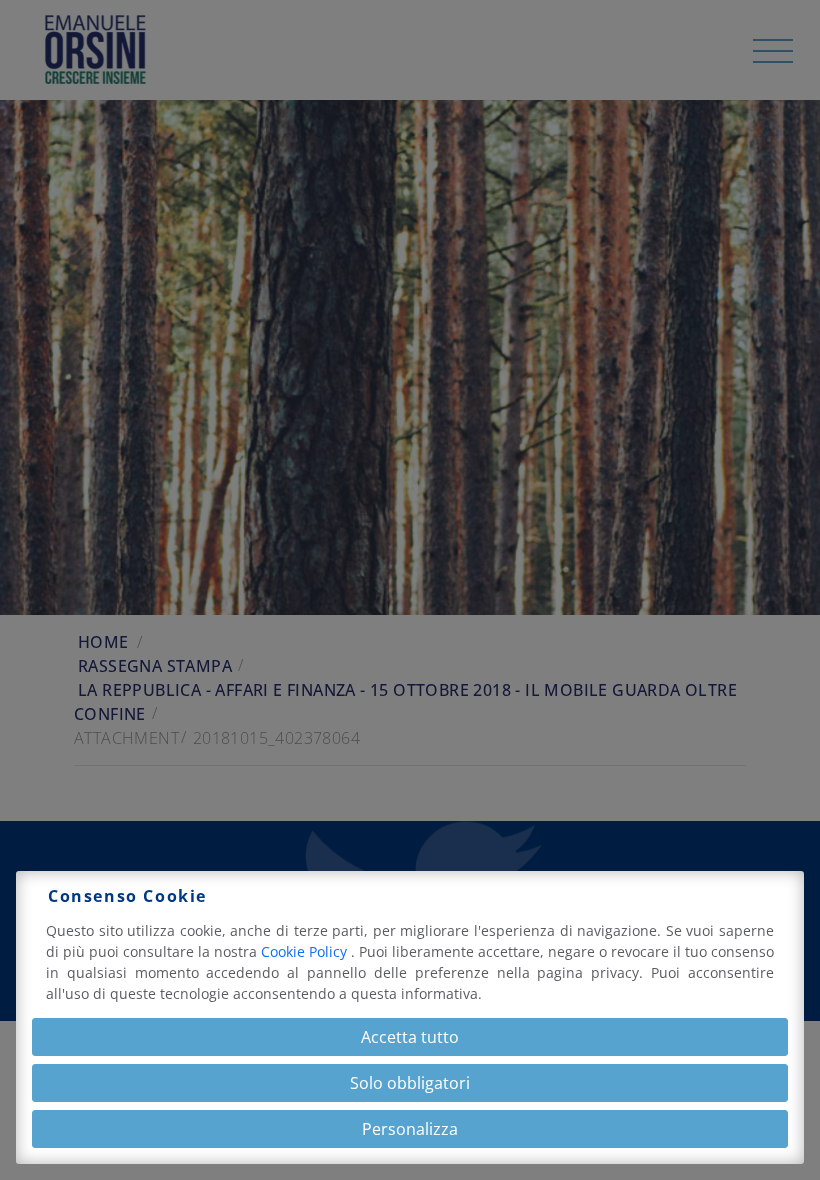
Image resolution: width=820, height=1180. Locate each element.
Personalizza (410, 1129)
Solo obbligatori (410, 1083)
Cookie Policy (306, 951)
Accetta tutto (410, 1037)
